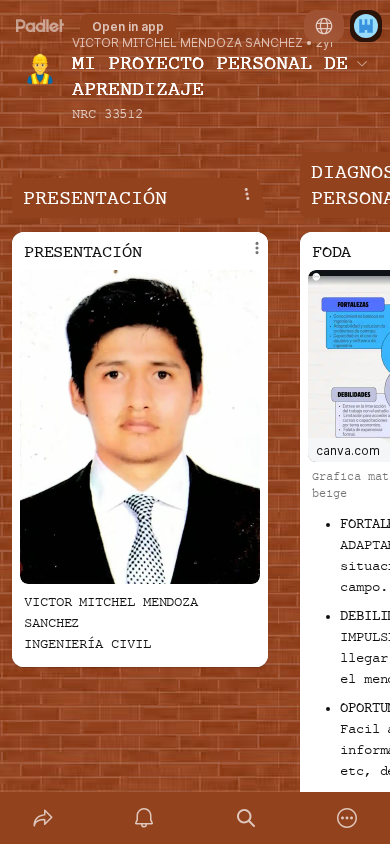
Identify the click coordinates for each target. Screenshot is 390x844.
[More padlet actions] (348, 818)
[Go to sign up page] (366, 26)
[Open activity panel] (145, 818)
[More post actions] (244, 256)
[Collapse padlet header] (362, 63)
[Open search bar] (246, 818)
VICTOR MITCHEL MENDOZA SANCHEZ (187, 43)
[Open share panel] (43, 818)
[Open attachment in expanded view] (140, 427)
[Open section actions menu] (247, 194)
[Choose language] (324, 26)
